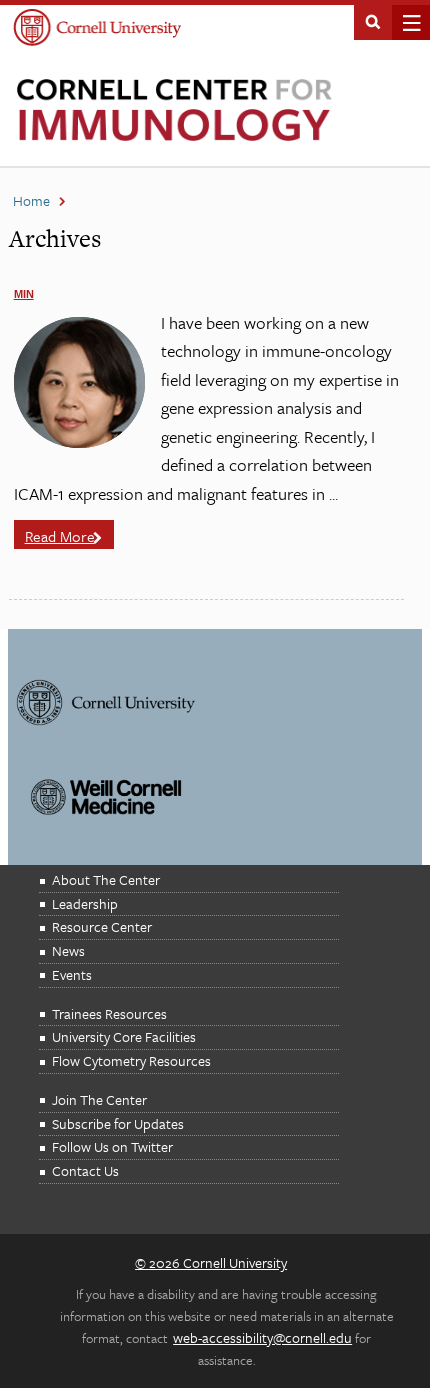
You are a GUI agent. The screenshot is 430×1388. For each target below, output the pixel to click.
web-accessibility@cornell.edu (262, 1337)
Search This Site (373, 20)
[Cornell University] (97, 29)
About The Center (106, 879)
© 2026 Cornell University (211, 1262)
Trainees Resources (109, 1013)
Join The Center (99, 1099)
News (68, 950)
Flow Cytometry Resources (131, 1060)
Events (72, 974)
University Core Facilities (124, 1036)
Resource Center (102, 926)
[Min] (79, 442)
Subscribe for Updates (118, 1123)
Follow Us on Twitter (112, 1146)
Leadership (85, 903)
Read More (60, 536)
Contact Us (85, 1170)
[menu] (405, 22)
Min (24, 294)
